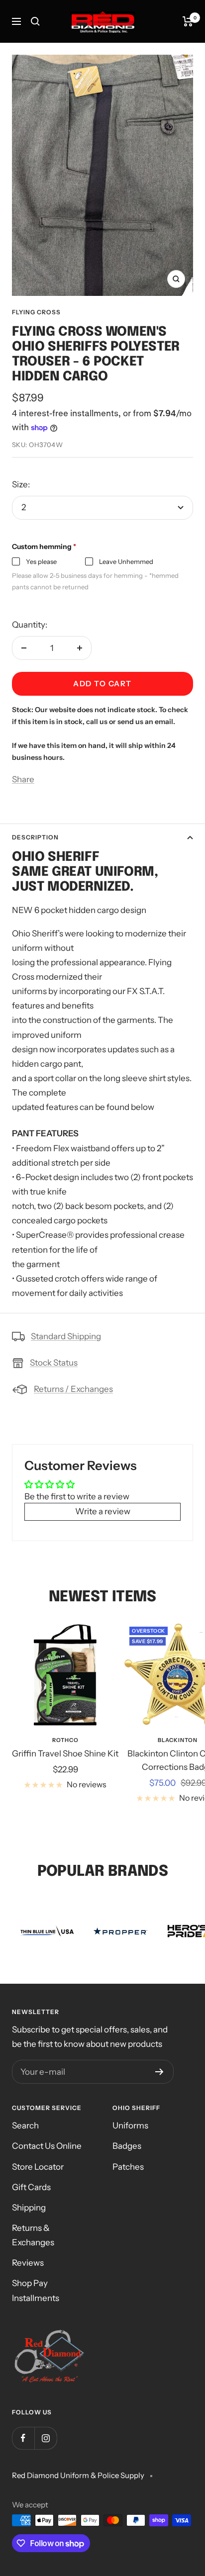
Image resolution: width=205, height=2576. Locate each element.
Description (35, 837)
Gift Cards (31, 2187)
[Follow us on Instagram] (46, 2438)
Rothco (65, 1740)
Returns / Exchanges (73, 1389)
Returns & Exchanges (33, 2235)
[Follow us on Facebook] (23, 2438)
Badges (127, 2146)
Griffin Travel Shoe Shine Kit (65, 1753)
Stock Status (54, 1363)
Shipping (29, 2208)
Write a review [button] (103, 1511)
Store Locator (38, 2167)
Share (23, 779)
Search (25, 2125)
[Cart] (188, 21)
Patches (128, 2167)
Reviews (28, 2263)
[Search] (35, 21)
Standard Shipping (66, 1336)
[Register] (159, 2072)
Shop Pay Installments (36, 2290)
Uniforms (130, 2125)
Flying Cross (36, 312)
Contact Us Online (47, 2146)
